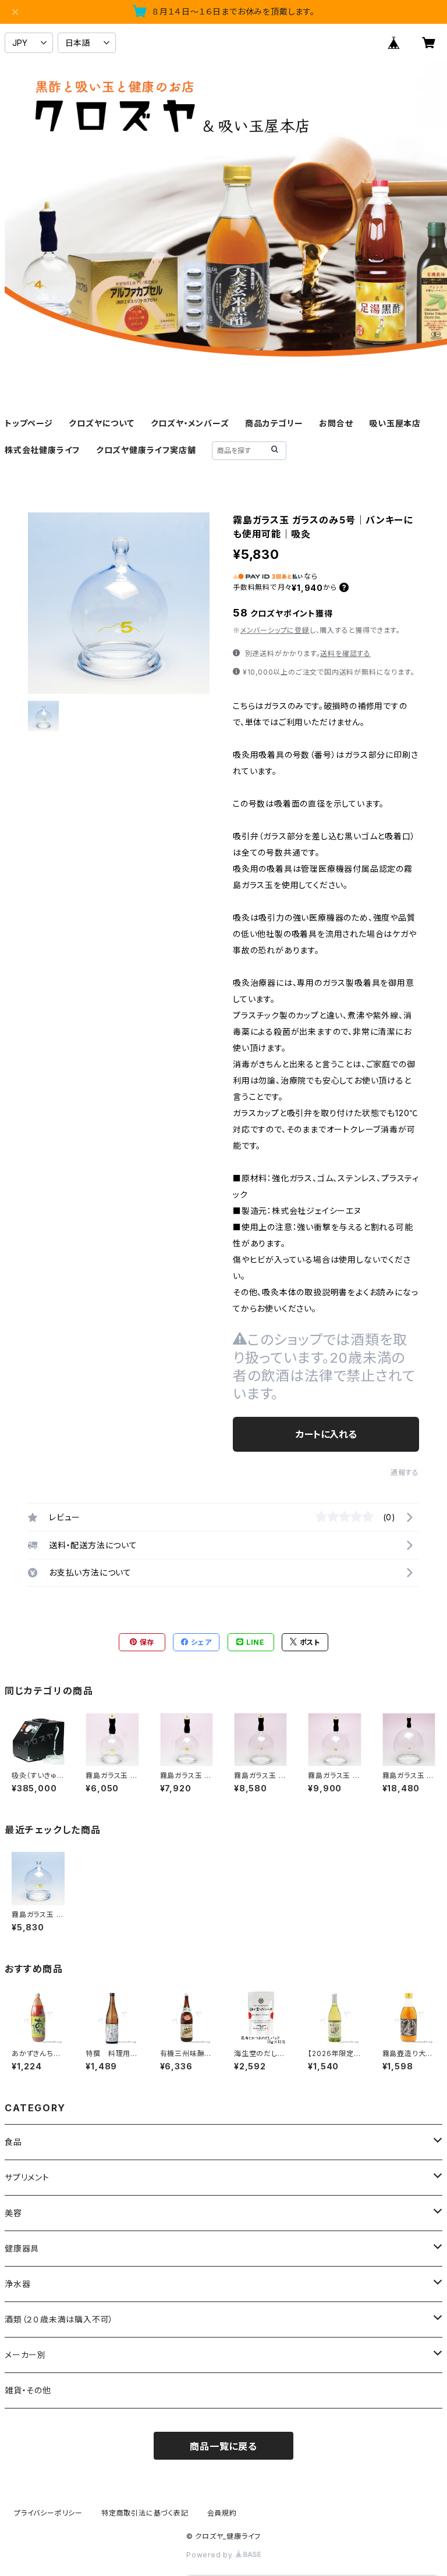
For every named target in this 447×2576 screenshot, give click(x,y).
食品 (13, 2142)
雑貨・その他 (28, 2390)
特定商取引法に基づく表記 (145, 2513)
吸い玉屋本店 (395, 423)
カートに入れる (326, 1434)
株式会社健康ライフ (42, 450)
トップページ (29, 423)
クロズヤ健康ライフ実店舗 (146, 450)
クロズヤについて (101, 423)
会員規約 (222, 2513)
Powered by (211, 2555)
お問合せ (336, 423)
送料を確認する (345, 653)
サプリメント (27, 2177)
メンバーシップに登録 (275, 630)
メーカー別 (25, 2355)
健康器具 (22, 2248)
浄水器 (17, 2284)
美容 (13, 2213)
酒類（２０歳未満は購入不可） (59, 2319)
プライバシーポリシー (48, 2513)
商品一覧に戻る (223, 2446)
